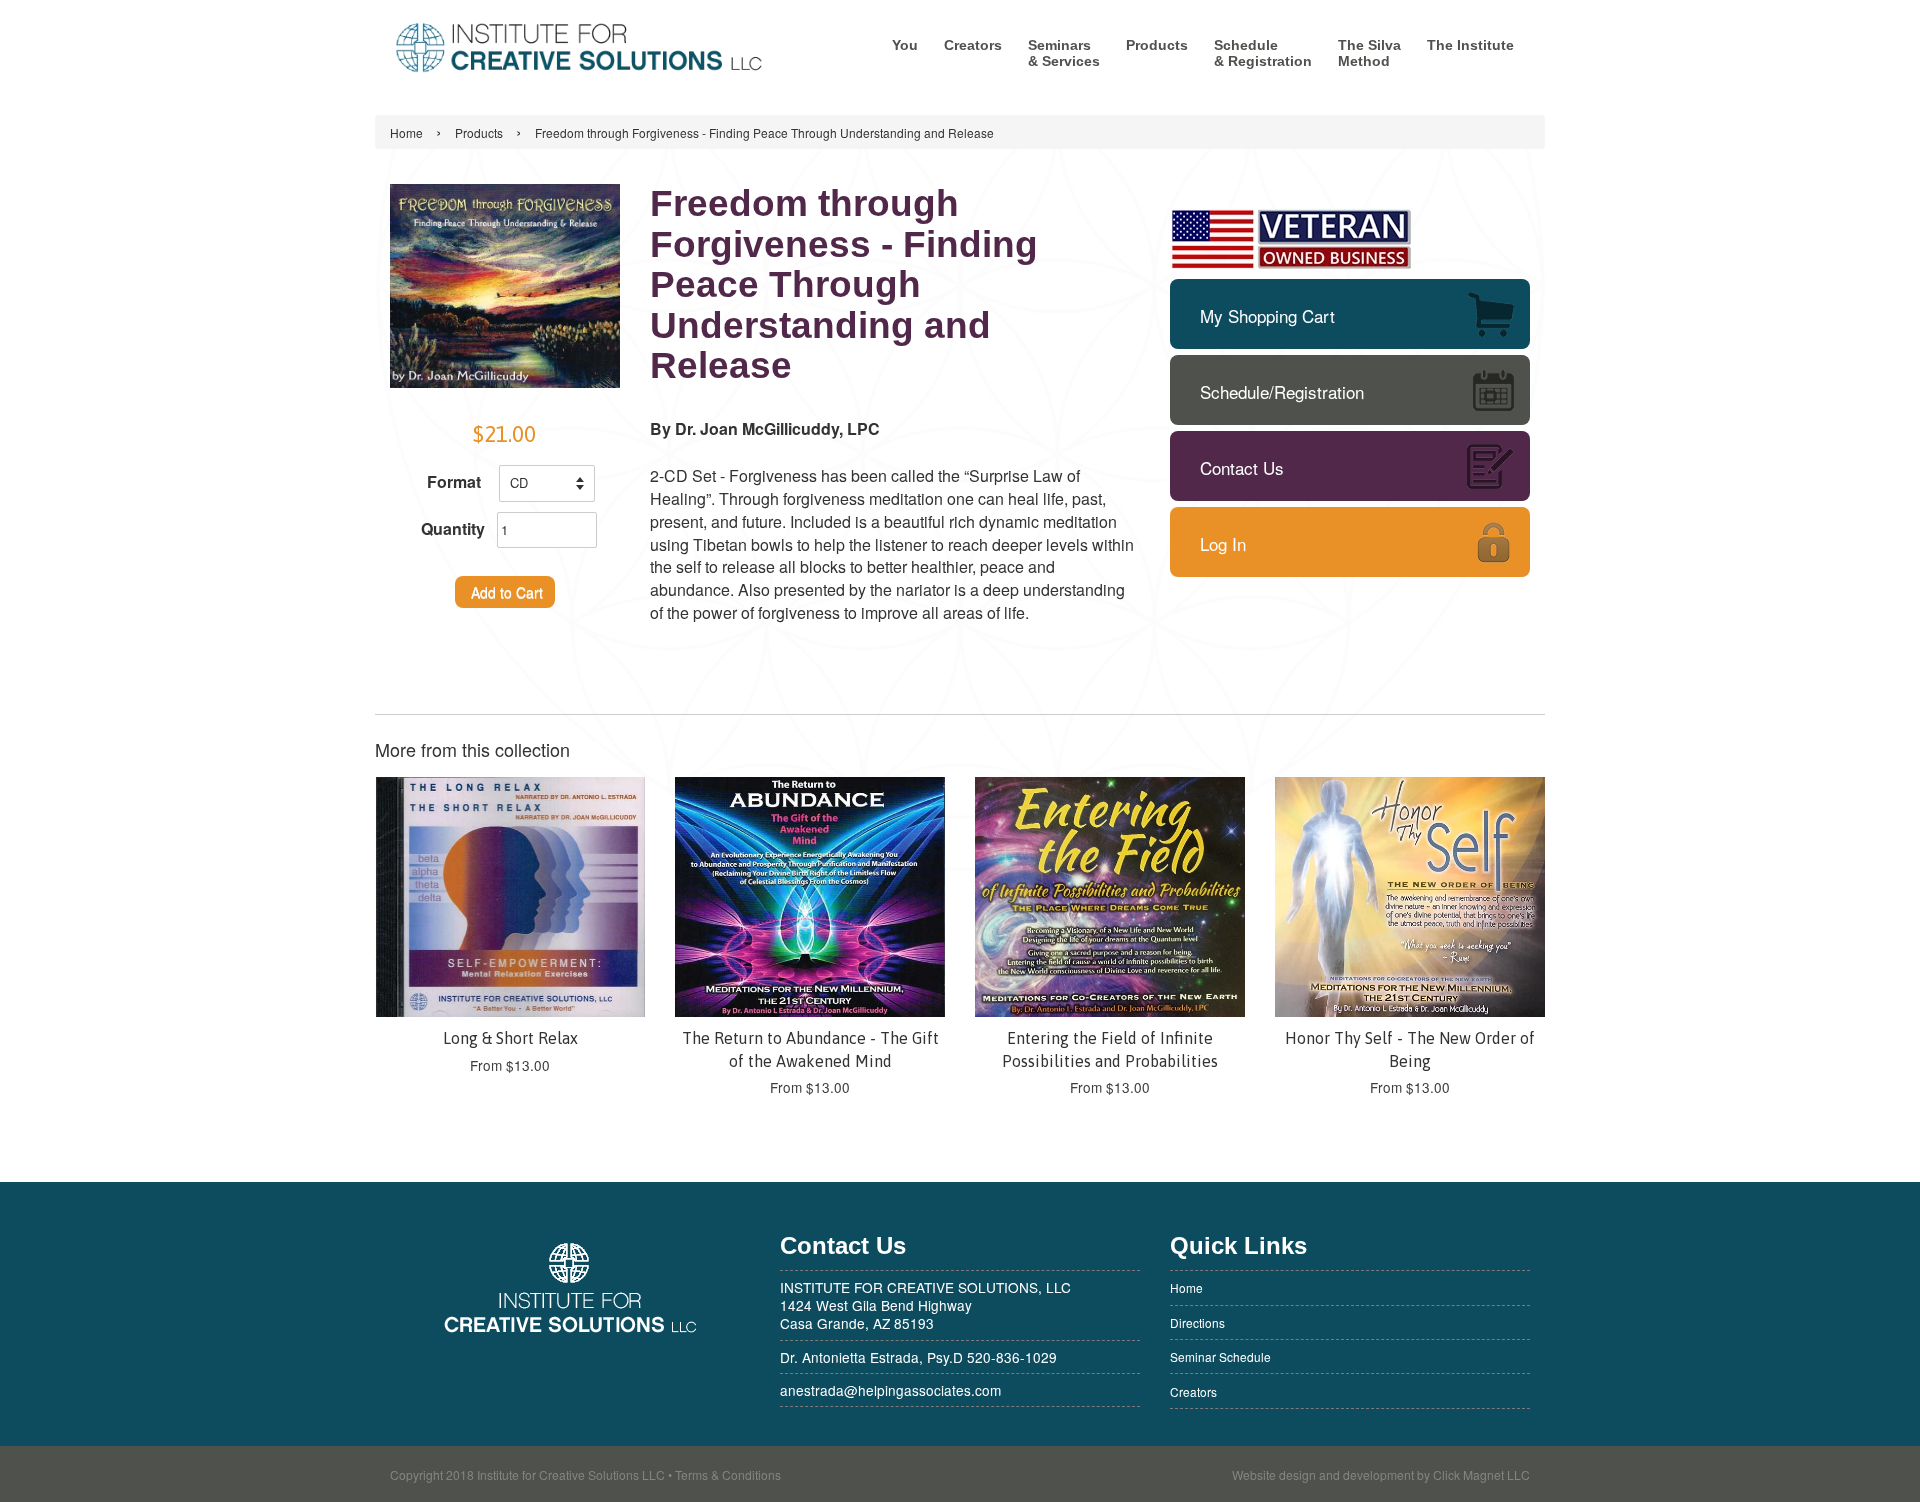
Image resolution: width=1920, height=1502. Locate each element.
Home (406, 132)
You (905, 45)
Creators (973, 45)
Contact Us (1242, 467)
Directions (1197, 1322)
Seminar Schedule (1220, 1356)
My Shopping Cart (1267, 315)
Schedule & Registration (1263, 53)
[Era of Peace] (580, 50)
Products (1157, 45)
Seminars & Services (1064, 53)
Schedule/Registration (1282, 391)
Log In (1223, 543)
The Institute (1470, 45)
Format (454, 482)
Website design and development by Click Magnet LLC (1381, 1474)
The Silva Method (1369, 53)
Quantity (453, 529)
